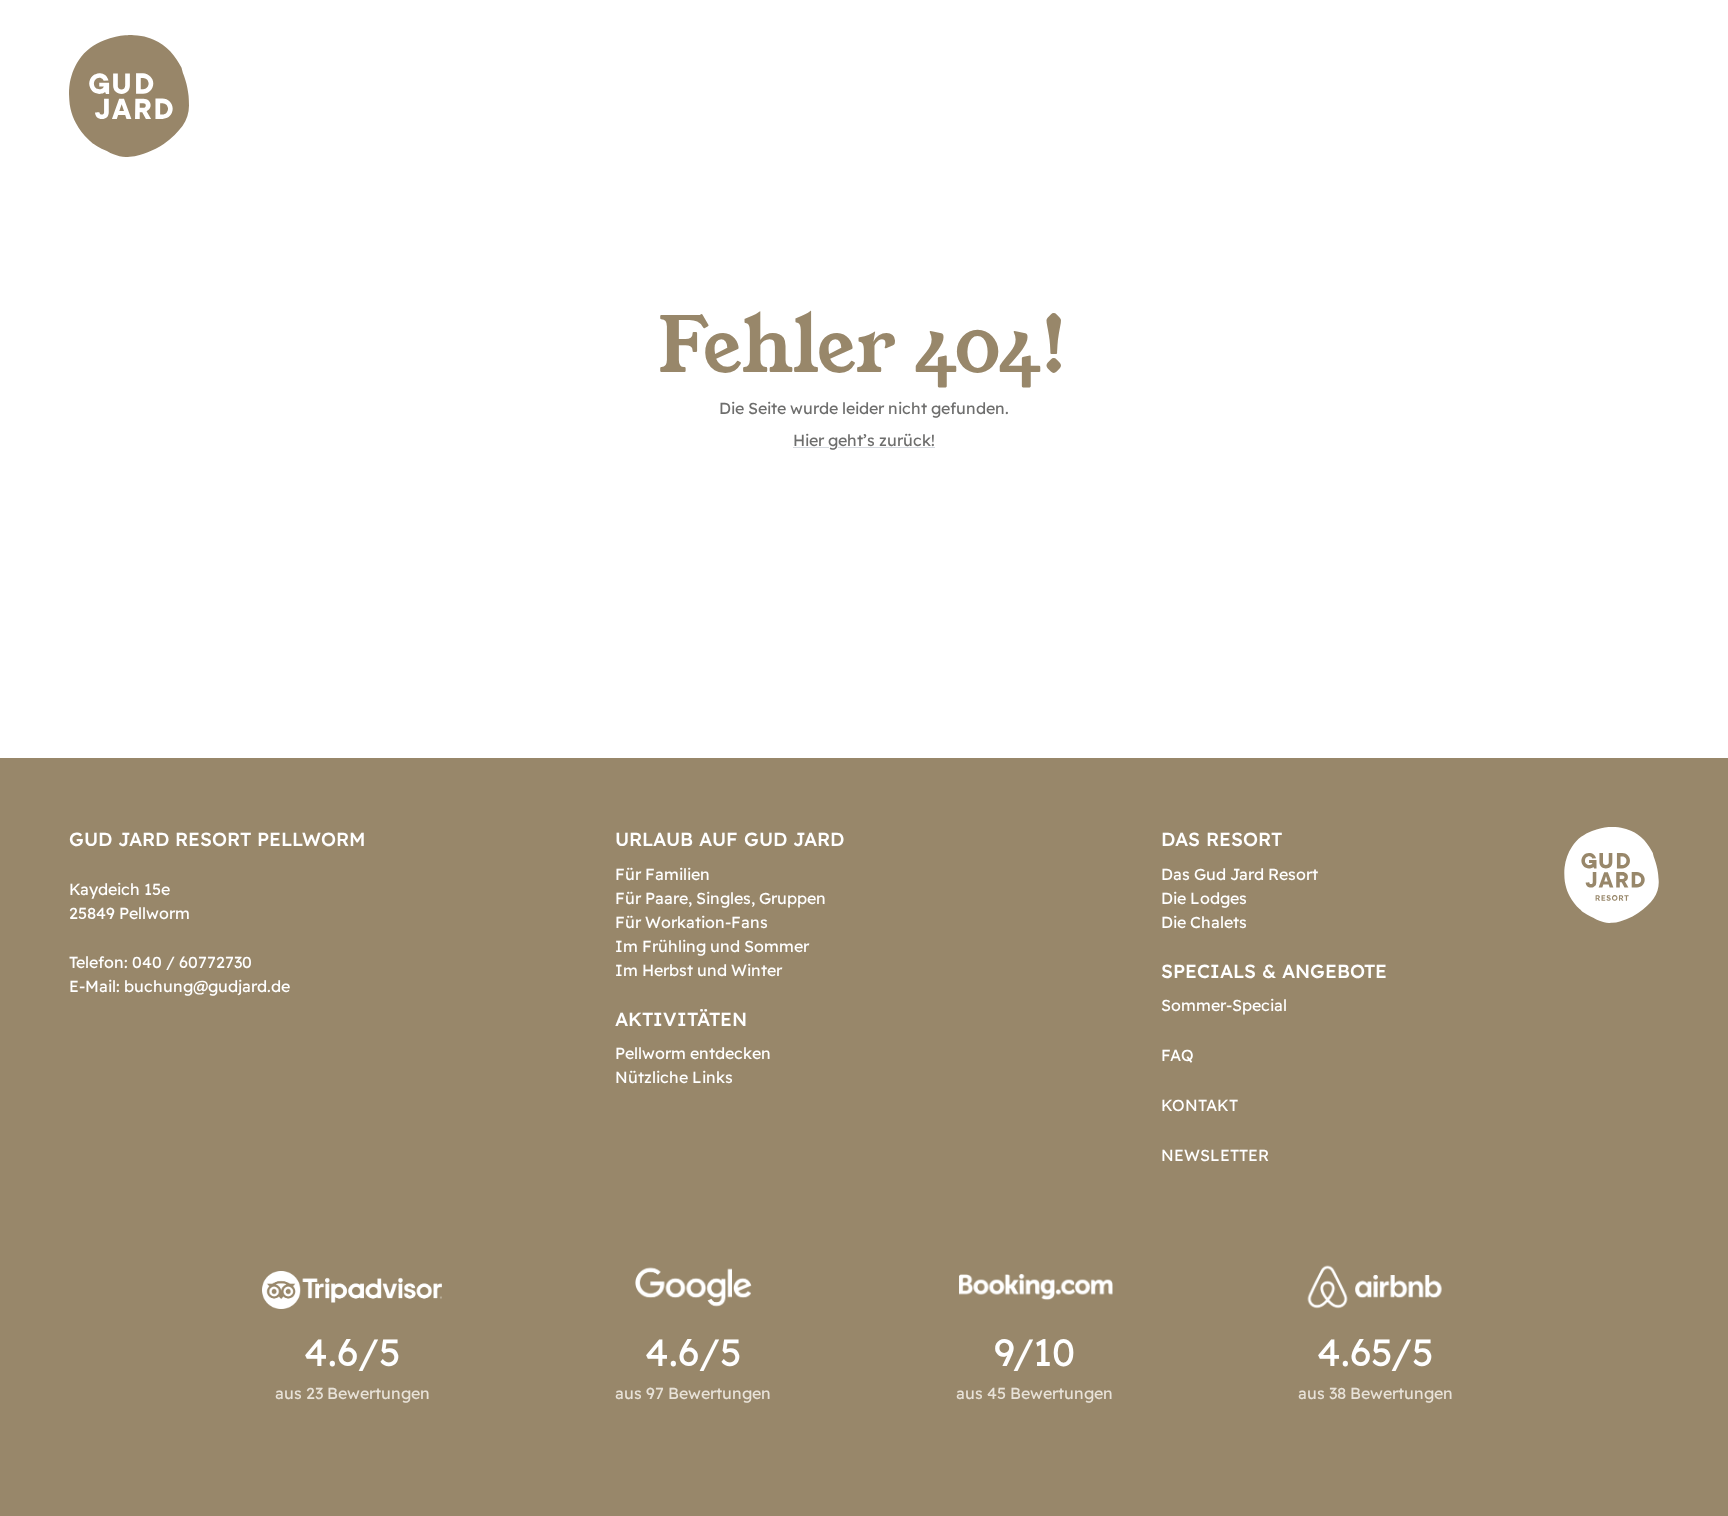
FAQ (1177, 1055)
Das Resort (834, 95)
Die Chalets (1204, 922)
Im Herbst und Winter (698, 970)
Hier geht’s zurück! (864, 440)
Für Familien (662, 874)
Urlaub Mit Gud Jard (1026, 95)
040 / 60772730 (192, 962)
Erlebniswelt (1230, 95)
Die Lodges (1204, 898)
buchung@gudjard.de (207, 986)
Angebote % (1385, 95)
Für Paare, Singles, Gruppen (720, 898)
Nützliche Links (674, 1077)
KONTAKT (1199, 1105)
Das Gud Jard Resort (1239, 874)
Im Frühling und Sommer (712, 946)
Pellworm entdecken (693, 1053)
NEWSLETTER (1215, 1155)
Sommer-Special (1224, 1005)
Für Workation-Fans (691, 922)
